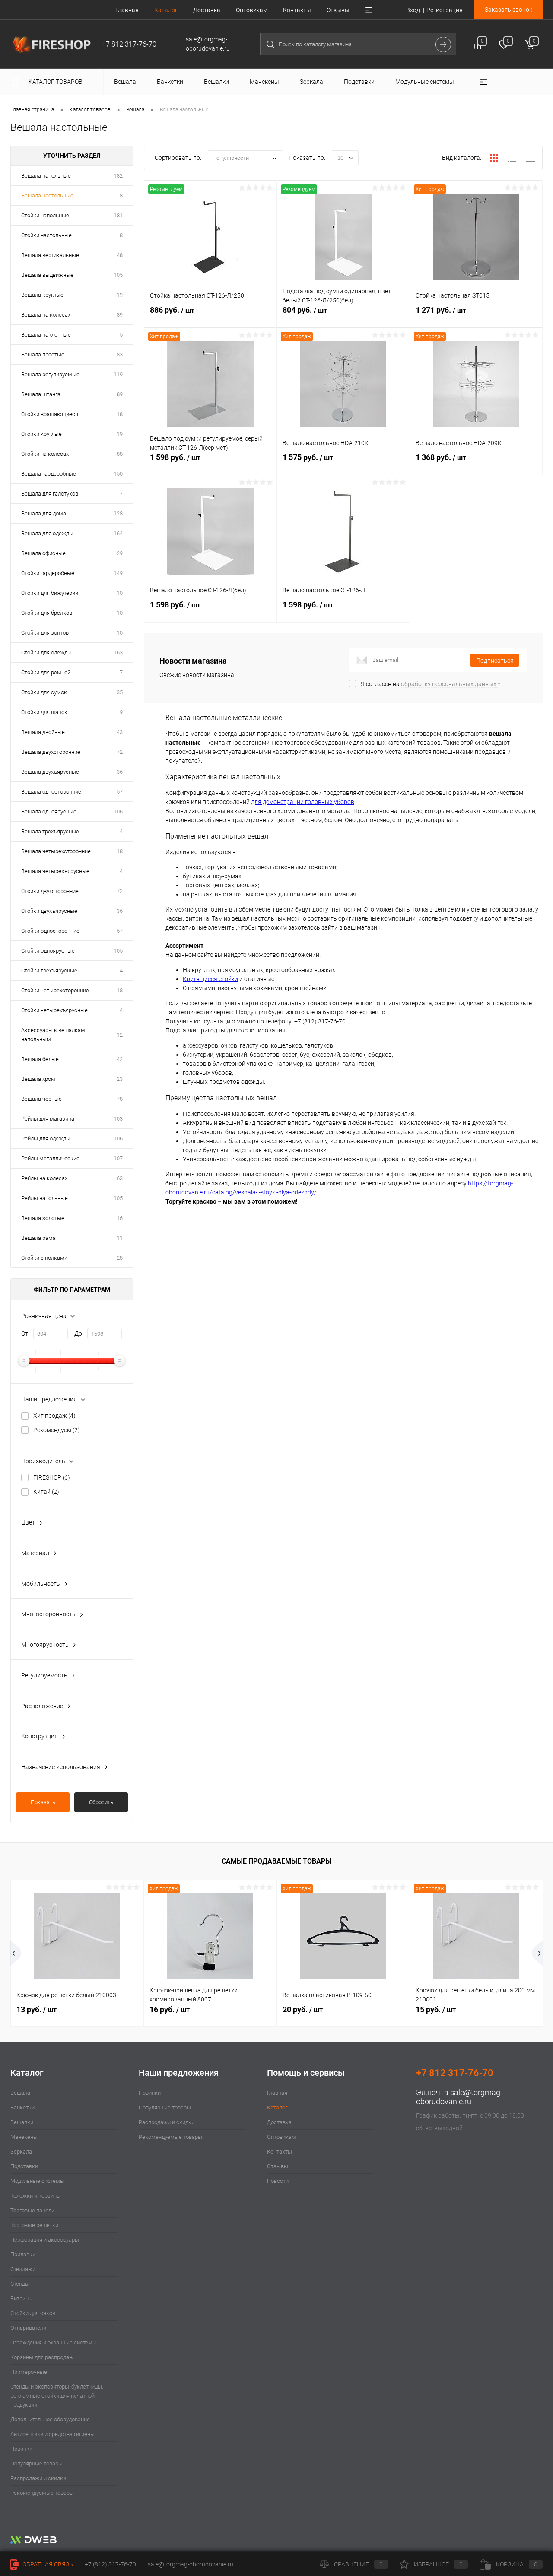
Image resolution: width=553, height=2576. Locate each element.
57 (120, 792)
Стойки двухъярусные (49, 911)
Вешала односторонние (51, 792)
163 (118, 653)
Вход (413, 10)
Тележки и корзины (36, 2196)
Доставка (207, 10)
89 (120, 315)
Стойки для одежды (46, 653)
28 (120, 1258)
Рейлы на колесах (44, 1178)
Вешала (20, 2093)
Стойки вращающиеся (50, 414)
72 (120, 752)
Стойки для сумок (44, 692)
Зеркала (21, 2152)
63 (120, 1178)
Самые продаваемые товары (276, 1861)
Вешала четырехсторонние (56, 851)
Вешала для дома (44, 513)
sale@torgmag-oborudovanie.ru (459, 2097)
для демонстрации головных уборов (303, 802)
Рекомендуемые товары (42, 2493)
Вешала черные (41, 1099)
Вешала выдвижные (47, 275)
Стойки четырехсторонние (55, 990)
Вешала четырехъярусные (55, 871)
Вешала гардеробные (49, 474)
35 (120, 692)
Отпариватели (28, 2328)
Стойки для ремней (46, 672)
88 (120, 454)
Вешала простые (43, 354)
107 (118, 1158)
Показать (43, 1802)
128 (118, 513)
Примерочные (29, 2372)
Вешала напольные (46, 176)
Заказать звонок (509, 10)
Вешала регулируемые (50, 374)
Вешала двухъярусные (50, 772)
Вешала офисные (43, 553)
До (78, 1334)
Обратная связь (47, 2564)
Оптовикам (252, 10)
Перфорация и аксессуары (45, 2240)
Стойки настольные (46, 235)
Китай (46, 1492)
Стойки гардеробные (48, 573)
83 (120, 354)
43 (120, 732)
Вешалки (22, 2122)
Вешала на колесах (46, 315)
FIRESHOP (52, 1477)
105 (118, 275)
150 (118, 474)
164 (118, 533)
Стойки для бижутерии (50, 593)
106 (118, 812)
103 (118, 1119)
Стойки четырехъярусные (54, 1010)
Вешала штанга (41, 394)
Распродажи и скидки (38, 2478)
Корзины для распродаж (42, 2357)
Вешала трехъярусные (50, 831)
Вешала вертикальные (50, 255)
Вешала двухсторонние (51, 752)
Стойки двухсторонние (50, 891)
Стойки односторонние (50, 931)
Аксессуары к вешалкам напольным (53, 1035)
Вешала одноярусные (49, 812)
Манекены (24, 2137)
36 (120, 772)
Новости (278, 2181)
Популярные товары (37, 2463)
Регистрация (445, 10)
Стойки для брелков (47, 613)
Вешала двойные (43, 732)
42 (120, 1059)
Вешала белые (40, 1059)
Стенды (20, 2284)
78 (120, 1099)
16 (120, 1218)
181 (118, 215)
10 (120, 593)
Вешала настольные (47, 195)
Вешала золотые (43, 1218)
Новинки (21, 2449)
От (25, 1334)
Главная (127, 10)
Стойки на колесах (45, 454)
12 (120, 1035)
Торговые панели (32, 2210)
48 (120, 255)
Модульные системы (37, 2181)
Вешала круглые (42, 295)
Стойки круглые (41, 434)
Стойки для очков (33, 2313)
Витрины (22, 2298)
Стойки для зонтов (45, 633)
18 (120, 414)
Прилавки (23, 2254)
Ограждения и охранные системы (54, 2343)
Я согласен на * (431, 684)
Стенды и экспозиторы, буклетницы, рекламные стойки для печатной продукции (57, 2396)
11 (120, 1238)
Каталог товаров (56, 82)
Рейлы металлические (50, 1158)
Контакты (297, 10)
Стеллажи (23, 2269)
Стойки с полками (44, 1258)
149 (118, 573)
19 (120, 295)
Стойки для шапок (44, 712)
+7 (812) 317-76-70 (110, 2564)
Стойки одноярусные (48, 951)
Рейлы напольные (44, 1198)
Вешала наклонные (46, 335)
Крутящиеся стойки (210, 979)
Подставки (24, 2166)
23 (120, 1079)
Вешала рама (38, 1238)
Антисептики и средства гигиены (52, 2434)
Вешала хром (38, 1079)
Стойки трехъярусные (49, 970)
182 (118, 176)
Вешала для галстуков (50, 494)
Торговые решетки (34, 2225)
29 (120, 553)
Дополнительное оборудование (50, 2419)
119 (118, 374)
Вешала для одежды (47, 533)
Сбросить (101, 1802)
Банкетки (22, 2107)
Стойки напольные (45, 215)
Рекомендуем (57, 1430)
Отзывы (338, 10)
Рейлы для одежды (46, 1139)
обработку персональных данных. (449, 684)
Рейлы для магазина (48, 1119)
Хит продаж (54, 1416)
